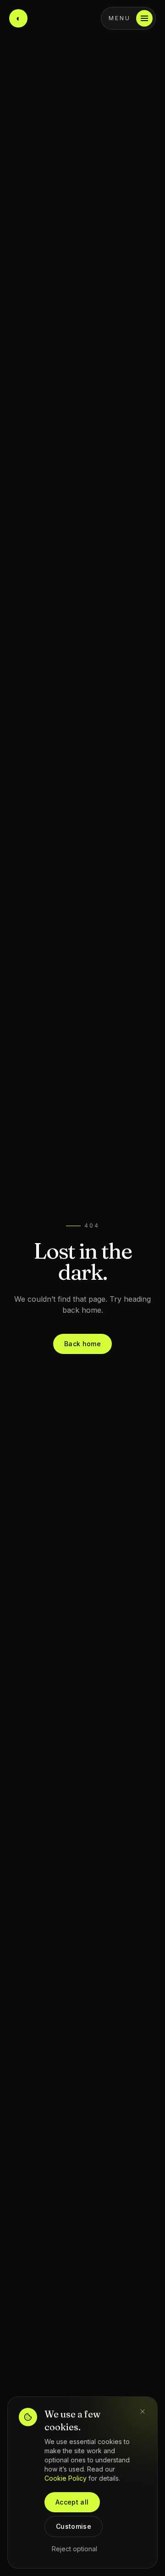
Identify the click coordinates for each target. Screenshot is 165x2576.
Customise (74, 2526)
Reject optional (74, 2549)
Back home (82, 1344)
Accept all (72, 2502)
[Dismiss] (143, 2412)
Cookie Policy (66, 2478)
